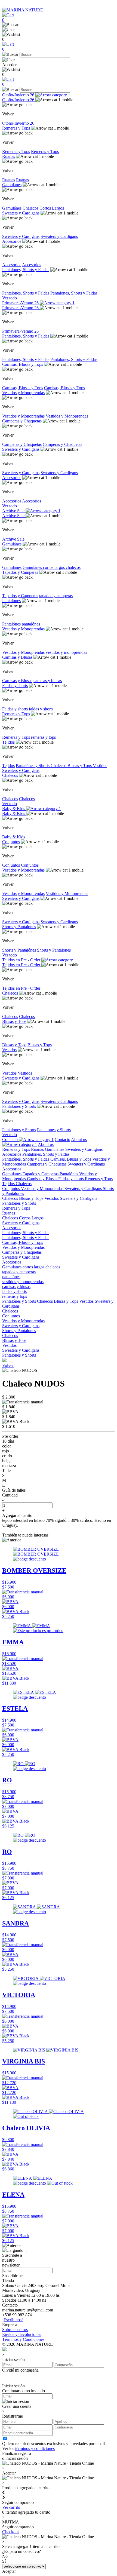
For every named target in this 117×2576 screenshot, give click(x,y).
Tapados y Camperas (20, 572)
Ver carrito (11, 2507)
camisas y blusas (48, 681)
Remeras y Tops (16, 128)
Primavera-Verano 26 (21, 303)
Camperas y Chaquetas (22, 421)
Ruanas (9, 156)
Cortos (46, 208)
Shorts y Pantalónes (19, 927)
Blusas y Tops (80, 766)
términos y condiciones (35, 2448)
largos (60, 567)
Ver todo (10, 298)
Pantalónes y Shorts (33, 766)
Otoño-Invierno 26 (19, 95)
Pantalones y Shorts (19, 1106)
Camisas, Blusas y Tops (23, 364)
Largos (58, 208)
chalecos (73, 567)
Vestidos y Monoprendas (23, 393)
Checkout (10, 2532)
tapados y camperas (56, 596)
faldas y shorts (41, 709)
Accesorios (12, 241)
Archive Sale (14, 511)
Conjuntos (11, 842)
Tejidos (8, 742)
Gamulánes (12, 185)
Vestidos (100, 766)
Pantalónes (11, 601)
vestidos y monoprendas (66, 652)
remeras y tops (43, 737)
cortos (49, 567)
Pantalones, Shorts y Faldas (26, 270)
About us (46, 1144)
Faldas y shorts (15, 686)
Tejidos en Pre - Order (22, 960)
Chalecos (31, 208)
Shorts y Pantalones (54, 950)
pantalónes (31, 624)
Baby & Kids (14, 809)
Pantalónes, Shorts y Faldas (26, 336)
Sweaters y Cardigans (21, 213)
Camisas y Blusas (17, 657)
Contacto (10, 1140)
